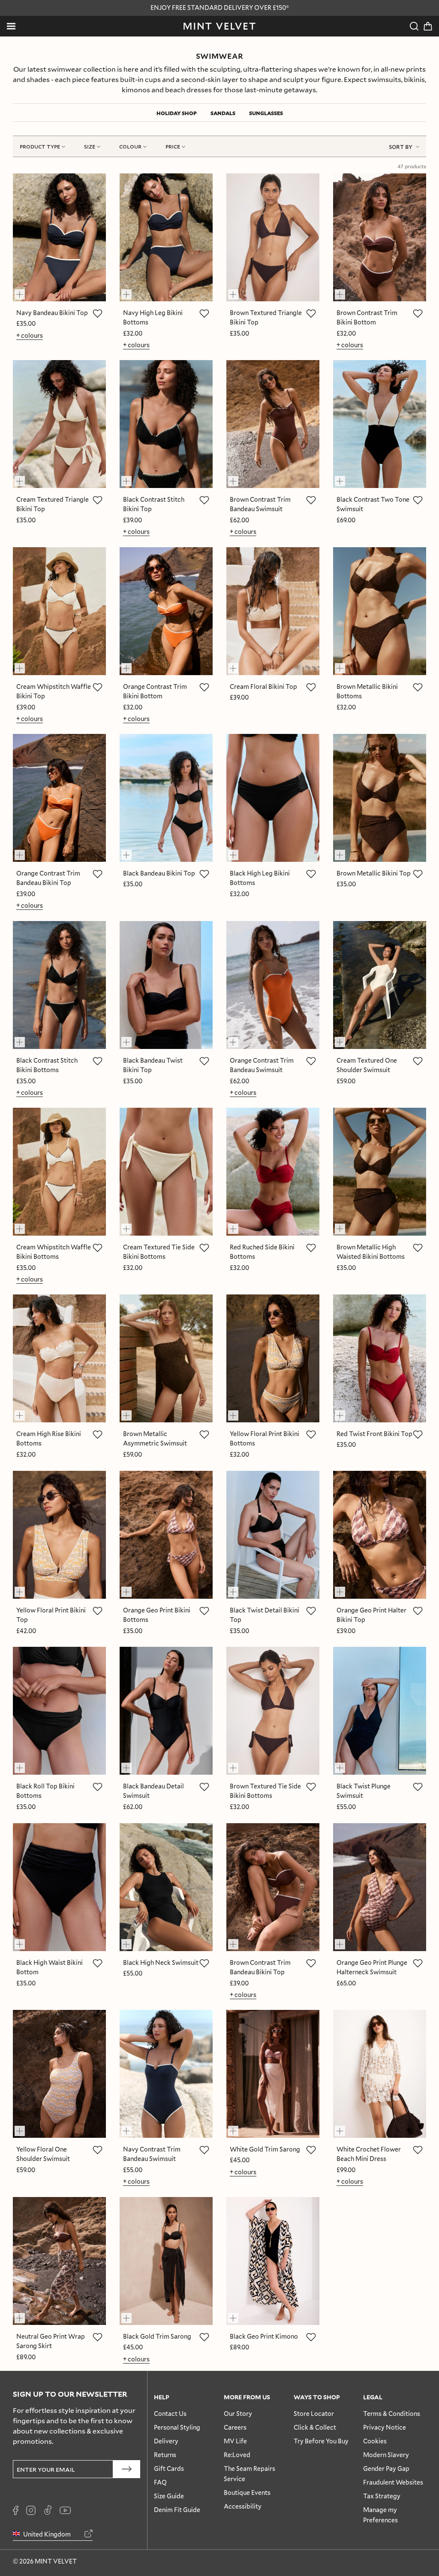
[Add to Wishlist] (97, 313)
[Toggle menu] (11, 26)
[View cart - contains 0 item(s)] (428, 26)
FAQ (160, 2482)
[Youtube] (65, 2510)
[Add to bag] (24, 291)
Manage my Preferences (380, 2515)
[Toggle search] (414, 26)
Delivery (166, 2441)
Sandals (223, 113)
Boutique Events (247, 2493)
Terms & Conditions (392, 2414)
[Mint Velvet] (219, 26)
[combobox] (404, 146)
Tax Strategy (382, 2496)
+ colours (30, 335)
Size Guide (169, 2496)
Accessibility (243, 2506)
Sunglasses (266, 113)
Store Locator (314, 2414)
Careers (235, 2427)
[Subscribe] (127, 2469)
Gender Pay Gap (386, 2468)
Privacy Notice (385, 2427)
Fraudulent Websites (393, 2482)
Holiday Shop (177, 113)
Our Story (238, 2414)
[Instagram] (31, 2510)
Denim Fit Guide (177, 2510)
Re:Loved (237, 2455)
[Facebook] (16, 2510)
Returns (165, 2455)
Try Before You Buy (321, 2441)
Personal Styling (177, 2427)
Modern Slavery (386, 2455)
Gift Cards (169, 2468)
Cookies (375, 2441)
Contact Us (170, 2414)
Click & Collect (315, 2427)
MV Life (235, 2441)
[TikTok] (48, 2510)
